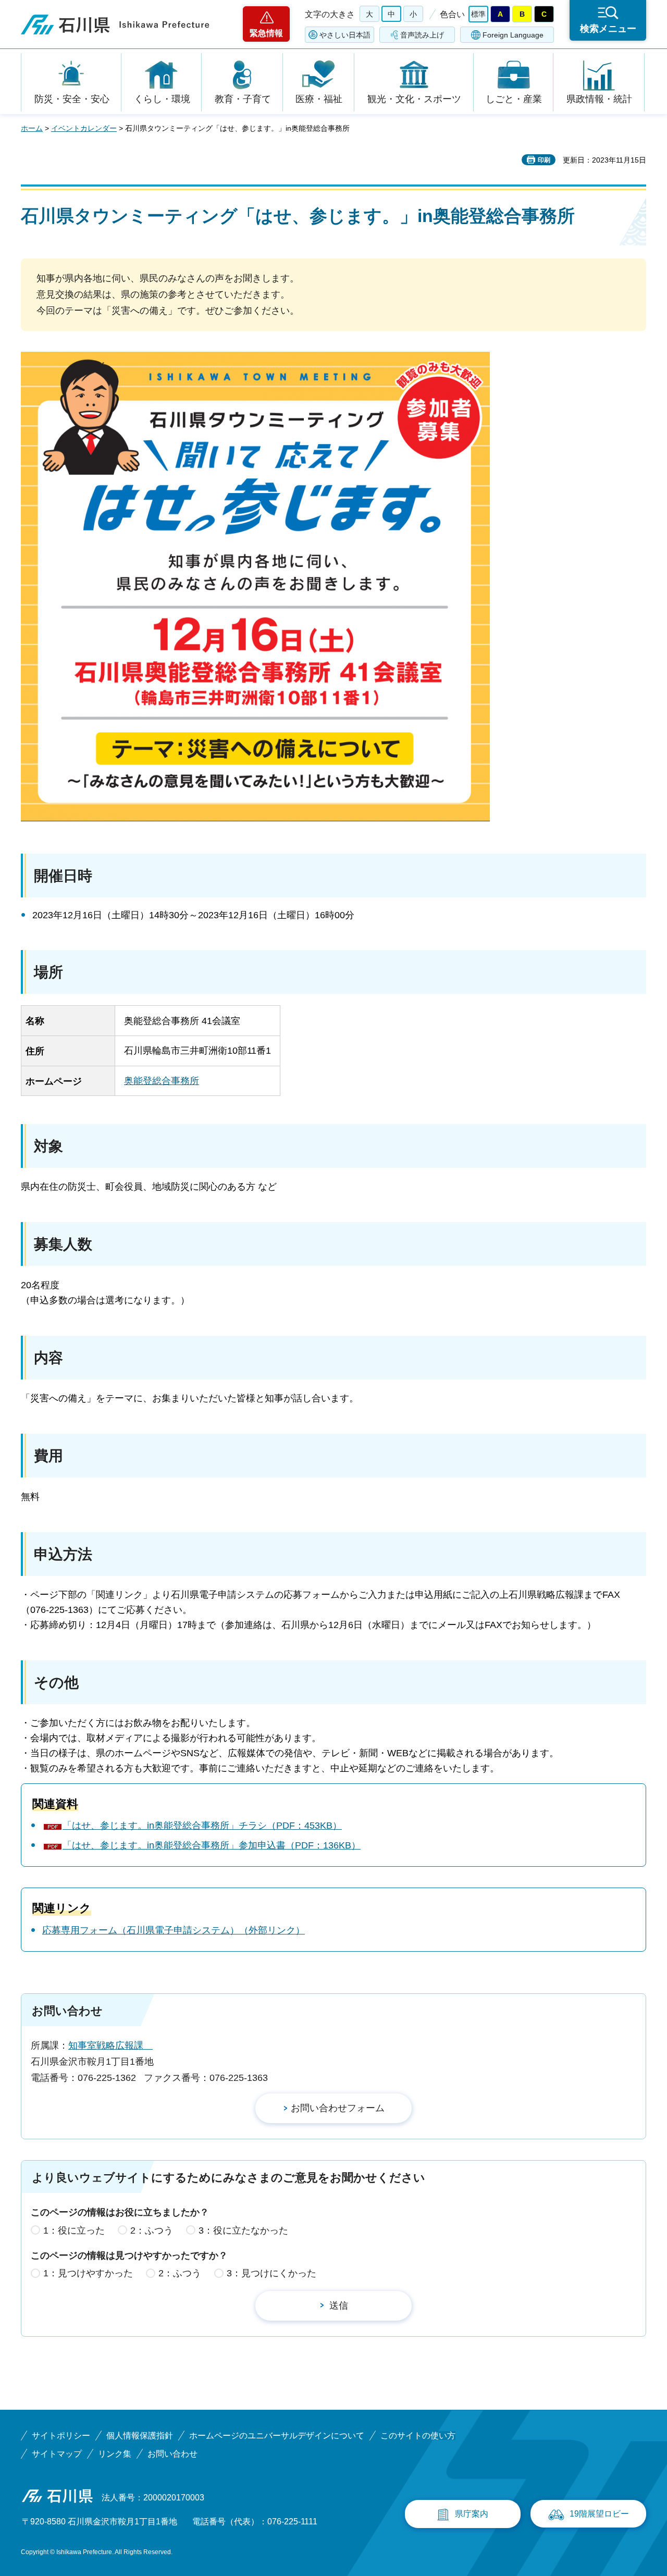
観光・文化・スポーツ (414, 99)
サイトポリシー (61, 2436)
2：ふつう (152, 2230)
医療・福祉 (319, 99)
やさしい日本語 (345, 35)
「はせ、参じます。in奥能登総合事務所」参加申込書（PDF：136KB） (212, 1845)
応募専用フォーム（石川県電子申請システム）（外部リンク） (174, 1930)
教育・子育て (243, 99)
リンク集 (115, 2454)
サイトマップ (57, 2454)
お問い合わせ (172, 2454)
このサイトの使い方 (418, 2436)
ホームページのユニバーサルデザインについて (277, 2436)
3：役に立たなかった (243, 2230)
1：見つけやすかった (88, 2273)
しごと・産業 (514, 99)
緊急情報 (266, 33)
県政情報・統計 (599, 99)
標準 (478, 14)
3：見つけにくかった (271, 2273)
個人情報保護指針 (140, 2436)
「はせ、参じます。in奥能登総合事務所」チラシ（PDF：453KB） (202, 1826)
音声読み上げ (422, 35)
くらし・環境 (162, 99)
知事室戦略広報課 (110, 2045)
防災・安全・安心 (72, 99)
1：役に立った (74, 2230)
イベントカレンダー (84, 128)
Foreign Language (513, 35)
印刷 (544, 160)
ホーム (32, 128)
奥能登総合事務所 (162, 1081)
